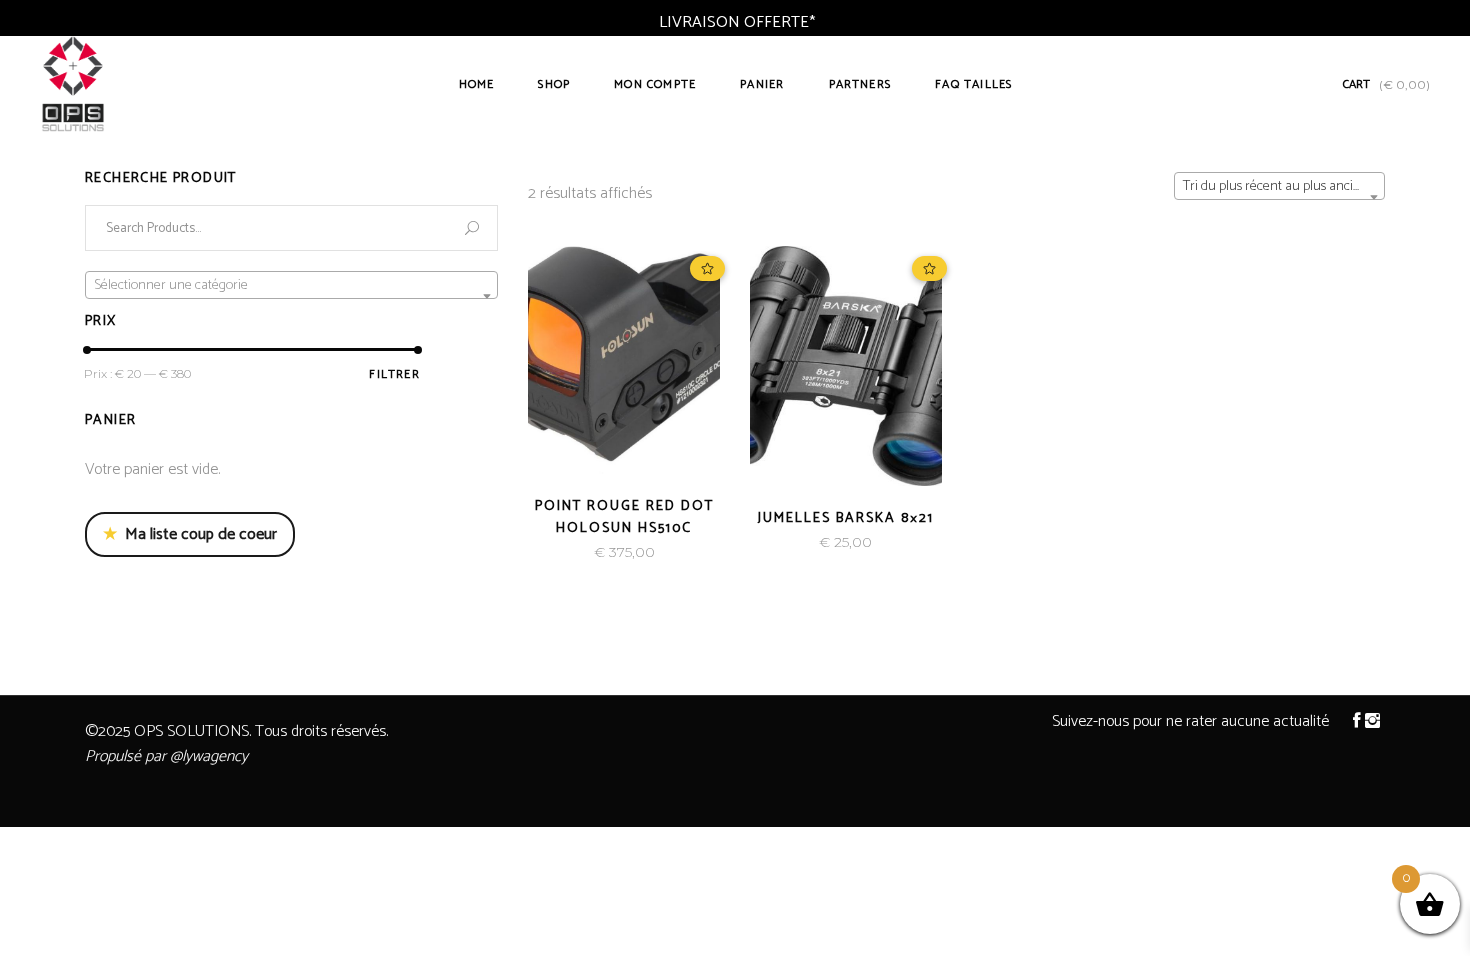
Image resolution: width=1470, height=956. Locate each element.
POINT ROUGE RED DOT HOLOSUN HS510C (624, 517)
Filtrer (394, 374)
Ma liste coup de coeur (190, 534)
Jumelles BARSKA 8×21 (846, 518)
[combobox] (1279, 186)
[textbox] (291, 286)
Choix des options (556, 552)
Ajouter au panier (777, 542)
